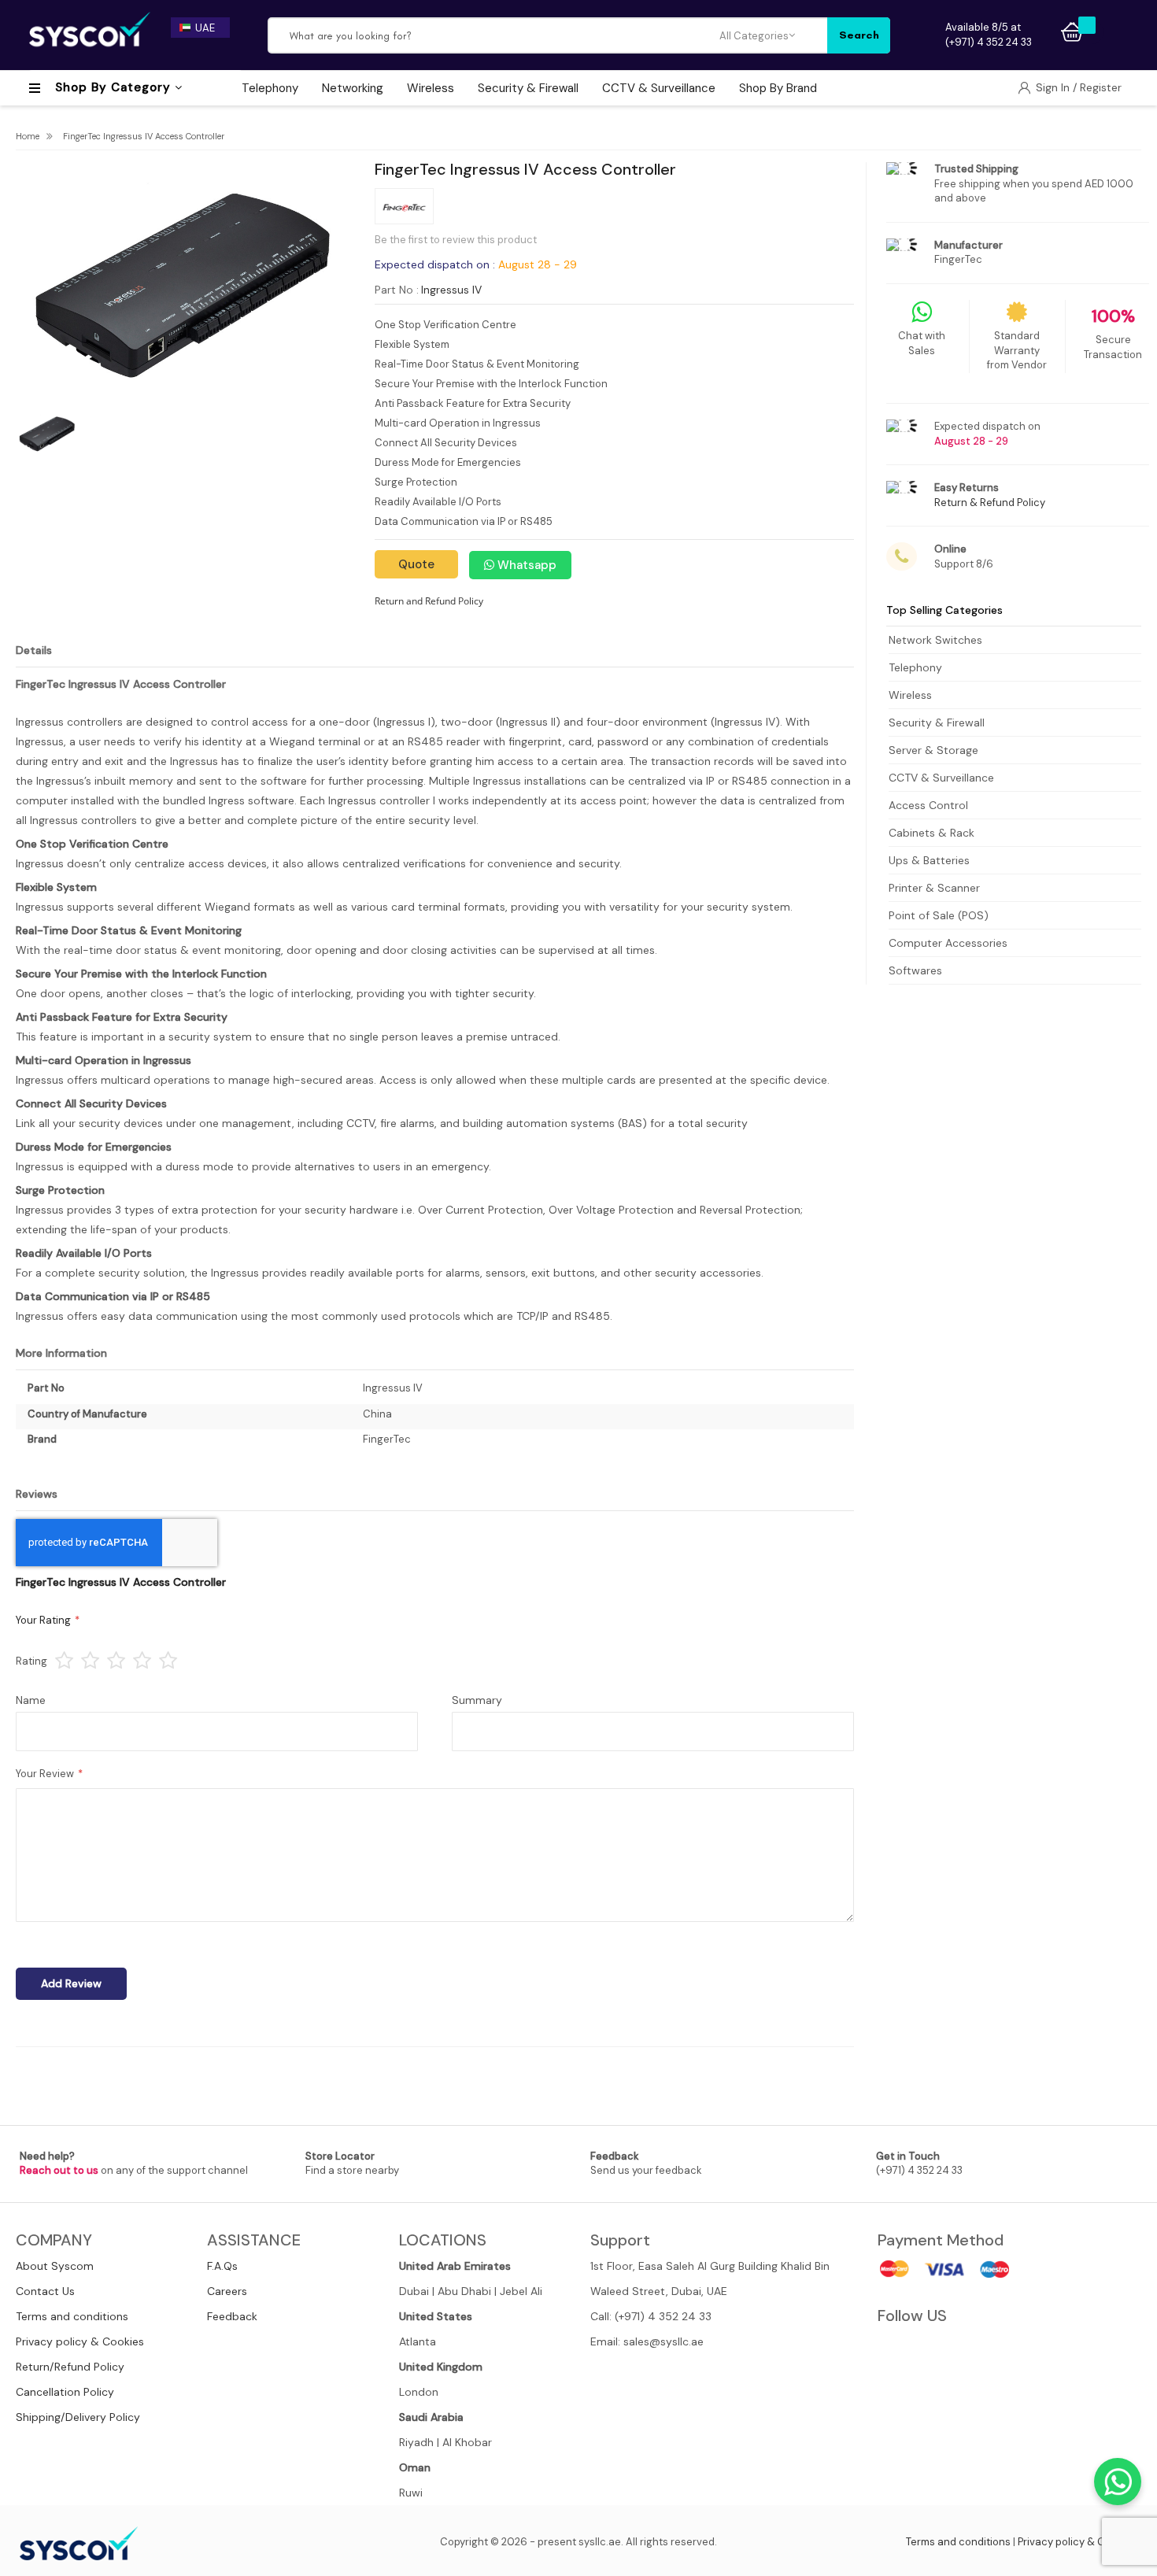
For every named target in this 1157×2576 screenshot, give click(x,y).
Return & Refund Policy (990, 503)
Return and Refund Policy (429, 601)
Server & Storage (933, 750)
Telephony (915, 667)
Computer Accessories (948, 943)
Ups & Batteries (929, 860)
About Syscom (55, 2266)
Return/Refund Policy (70, 2367)
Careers (227, 2291)
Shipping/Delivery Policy (78, 2417)
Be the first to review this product (456, 240)
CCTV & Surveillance (941, 778)
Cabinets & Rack (932, 833)
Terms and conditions (72, 2316)
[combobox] (494, 35)
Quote (416, 564)
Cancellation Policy (65, 2392)
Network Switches (935, 640)
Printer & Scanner (934, 888)
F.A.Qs (222, 2266)
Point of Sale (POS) (939, 915)
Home (28, 136)
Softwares (915, 970)
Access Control (928, 805)
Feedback (232, 2316)
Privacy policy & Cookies (80, 2341)
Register (1101, 87)
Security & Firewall (937, 723)
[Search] (859, 35)
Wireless (910, 695)
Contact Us (45, 2291)
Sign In (1054, 87)
